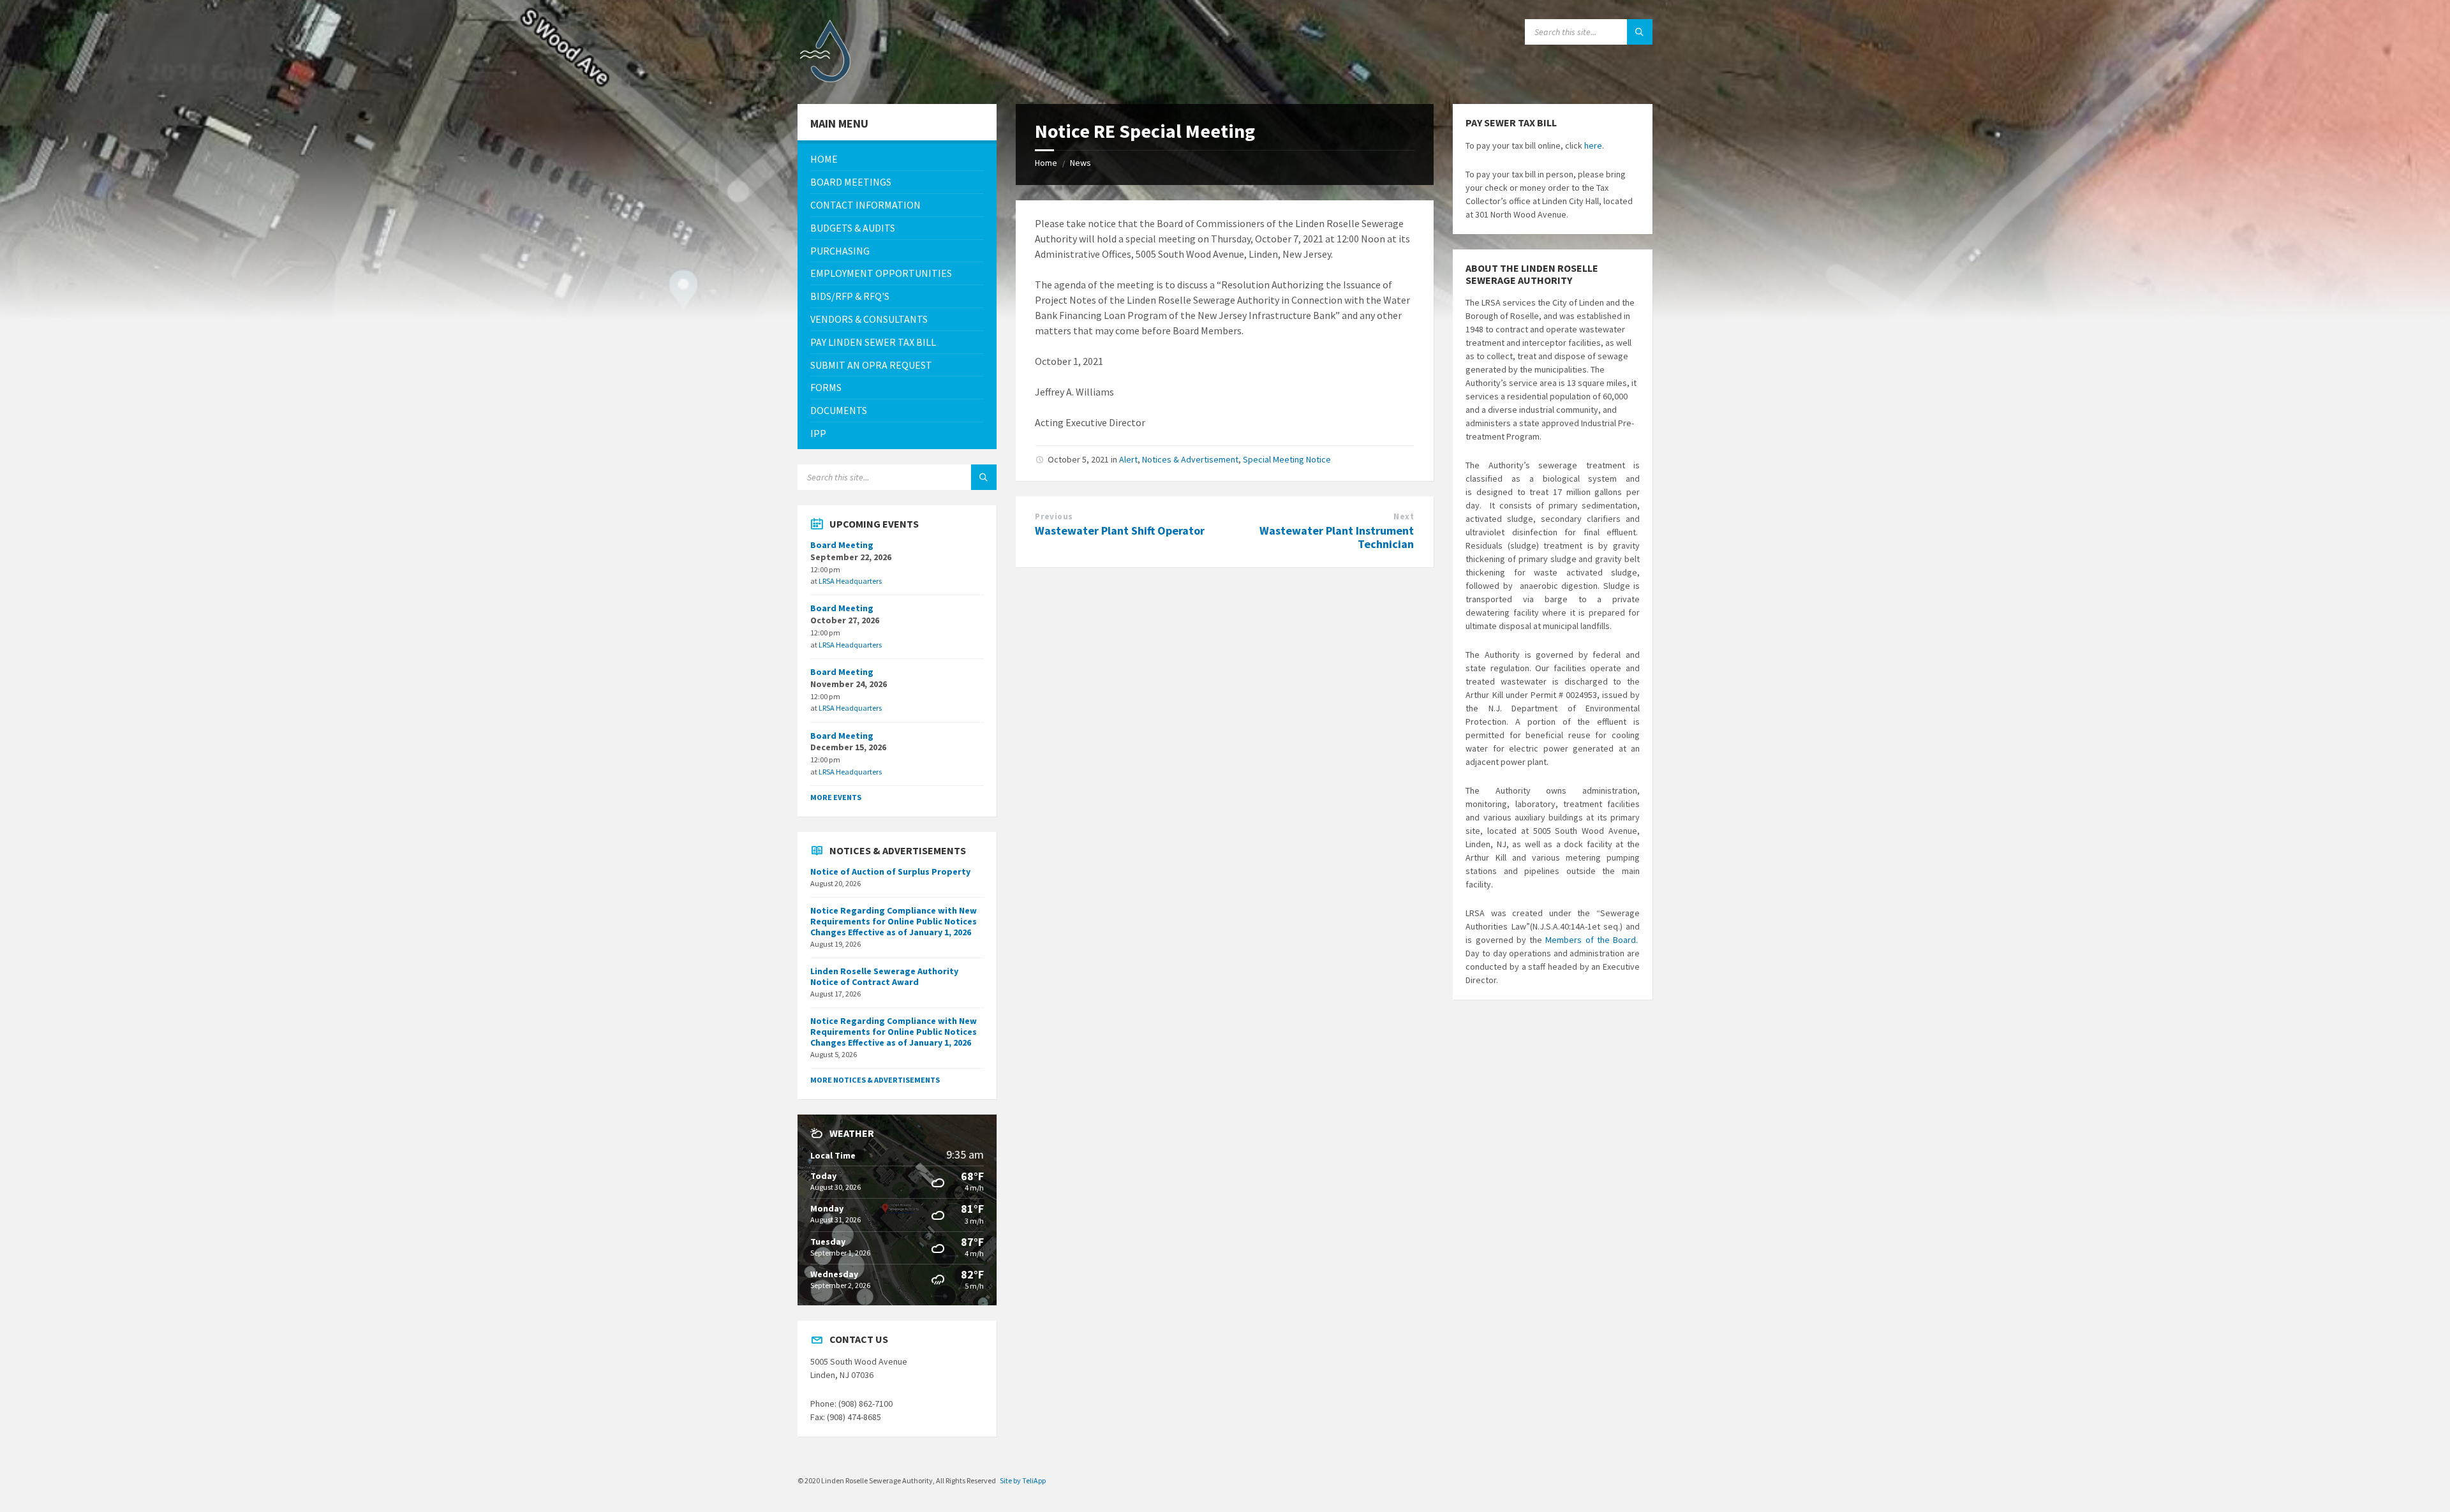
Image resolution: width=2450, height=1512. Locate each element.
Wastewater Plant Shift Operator (1120, 530)
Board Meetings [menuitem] (851, 182)
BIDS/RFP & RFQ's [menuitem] (850, 296)
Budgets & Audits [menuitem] (853, 228)
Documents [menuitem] (839, 410)
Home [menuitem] (824, 159)
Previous (1054, 516)
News (1080, 163)
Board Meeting (842, 545)
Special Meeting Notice (1287, 459)
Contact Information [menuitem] (865, 205)
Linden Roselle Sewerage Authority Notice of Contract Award (884, 976)
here (1593, 145)
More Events (836, 797)
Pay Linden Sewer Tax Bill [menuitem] (873, 342)
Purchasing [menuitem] (840, 251)
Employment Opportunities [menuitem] (881, 273)
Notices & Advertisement (1190, 459)
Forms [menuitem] (826, 387)
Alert (1128, 459)
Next (1404, 516)
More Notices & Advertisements (875, 1080)
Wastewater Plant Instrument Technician (1337, 537)
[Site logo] (829, 79)
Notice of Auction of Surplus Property (890, 871)
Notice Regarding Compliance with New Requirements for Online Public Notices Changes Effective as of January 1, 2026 (894, 921)
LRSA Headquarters (850, 581)
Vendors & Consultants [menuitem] (869, 319)
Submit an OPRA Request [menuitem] (871, 365)
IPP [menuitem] (818, 433)
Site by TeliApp (1023, 1480)
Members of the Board (1591, 940)
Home (1046, 163)
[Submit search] (1640, 32)
